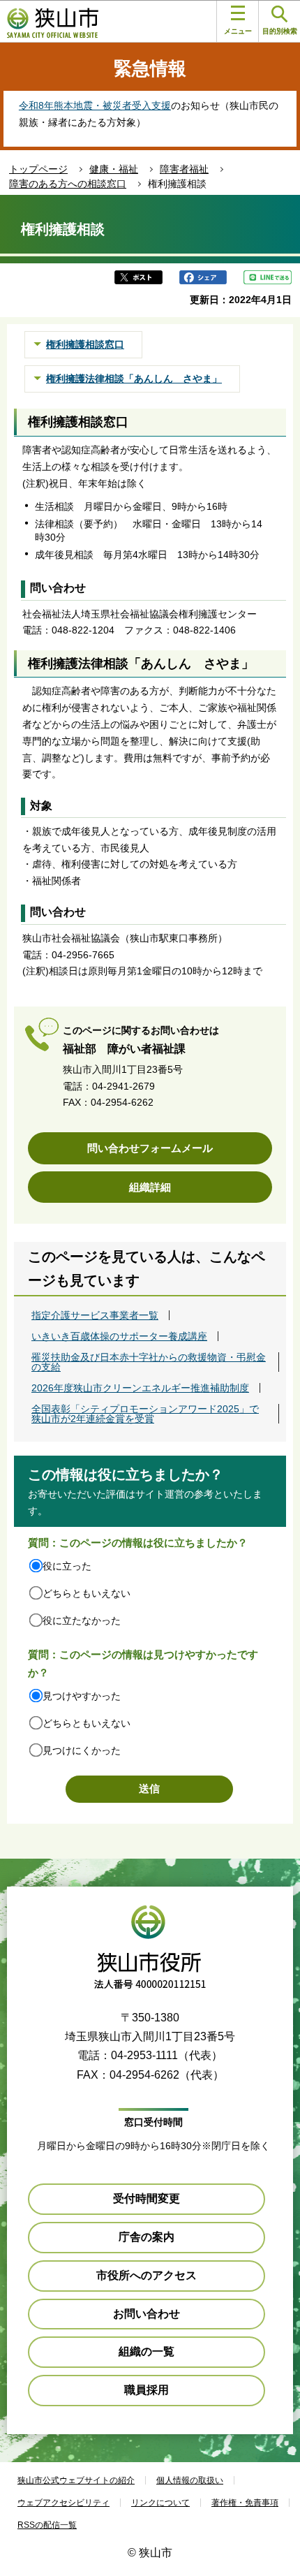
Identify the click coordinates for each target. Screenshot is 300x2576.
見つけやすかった (82, 1696)
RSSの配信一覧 (47, 2525)
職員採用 (147, 2390)
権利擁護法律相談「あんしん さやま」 (134, 379)
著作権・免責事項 (245, 2503)
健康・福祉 (114, 169)
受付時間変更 (147, 2198)
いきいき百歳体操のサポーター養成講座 (119, 1336)
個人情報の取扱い (190, 2480)
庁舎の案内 (147, 2237)
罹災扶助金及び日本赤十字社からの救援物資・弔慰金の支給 (149, 1362)
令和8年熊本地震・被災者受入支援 (95, 105)
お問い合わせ (147, 2314)
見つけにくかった (82, 1750)
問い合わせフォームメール (150, 1148)
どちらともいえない (87, 1593)
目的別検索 (280, 31)
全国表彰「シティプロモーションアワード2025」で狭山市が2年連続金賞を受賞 (145, 1414)
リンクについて (160, 2503)
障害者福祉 (184, 169)
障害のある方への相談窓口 (68, 184)
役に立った (67, 1566)
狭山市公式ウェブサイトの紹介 (76, 2480)
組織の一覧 (147, 2351)
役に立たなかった (82, 1620)
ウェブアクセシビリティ (63, 2503)
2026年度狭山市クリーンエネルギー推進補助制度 (140, 1388)
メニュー (238, 31)
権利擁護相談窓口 (85, 344)
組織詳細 (150, 1187)
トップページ (38, 169)
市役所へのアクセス (147, 2275)
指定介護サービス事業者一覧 (95, 1315)
